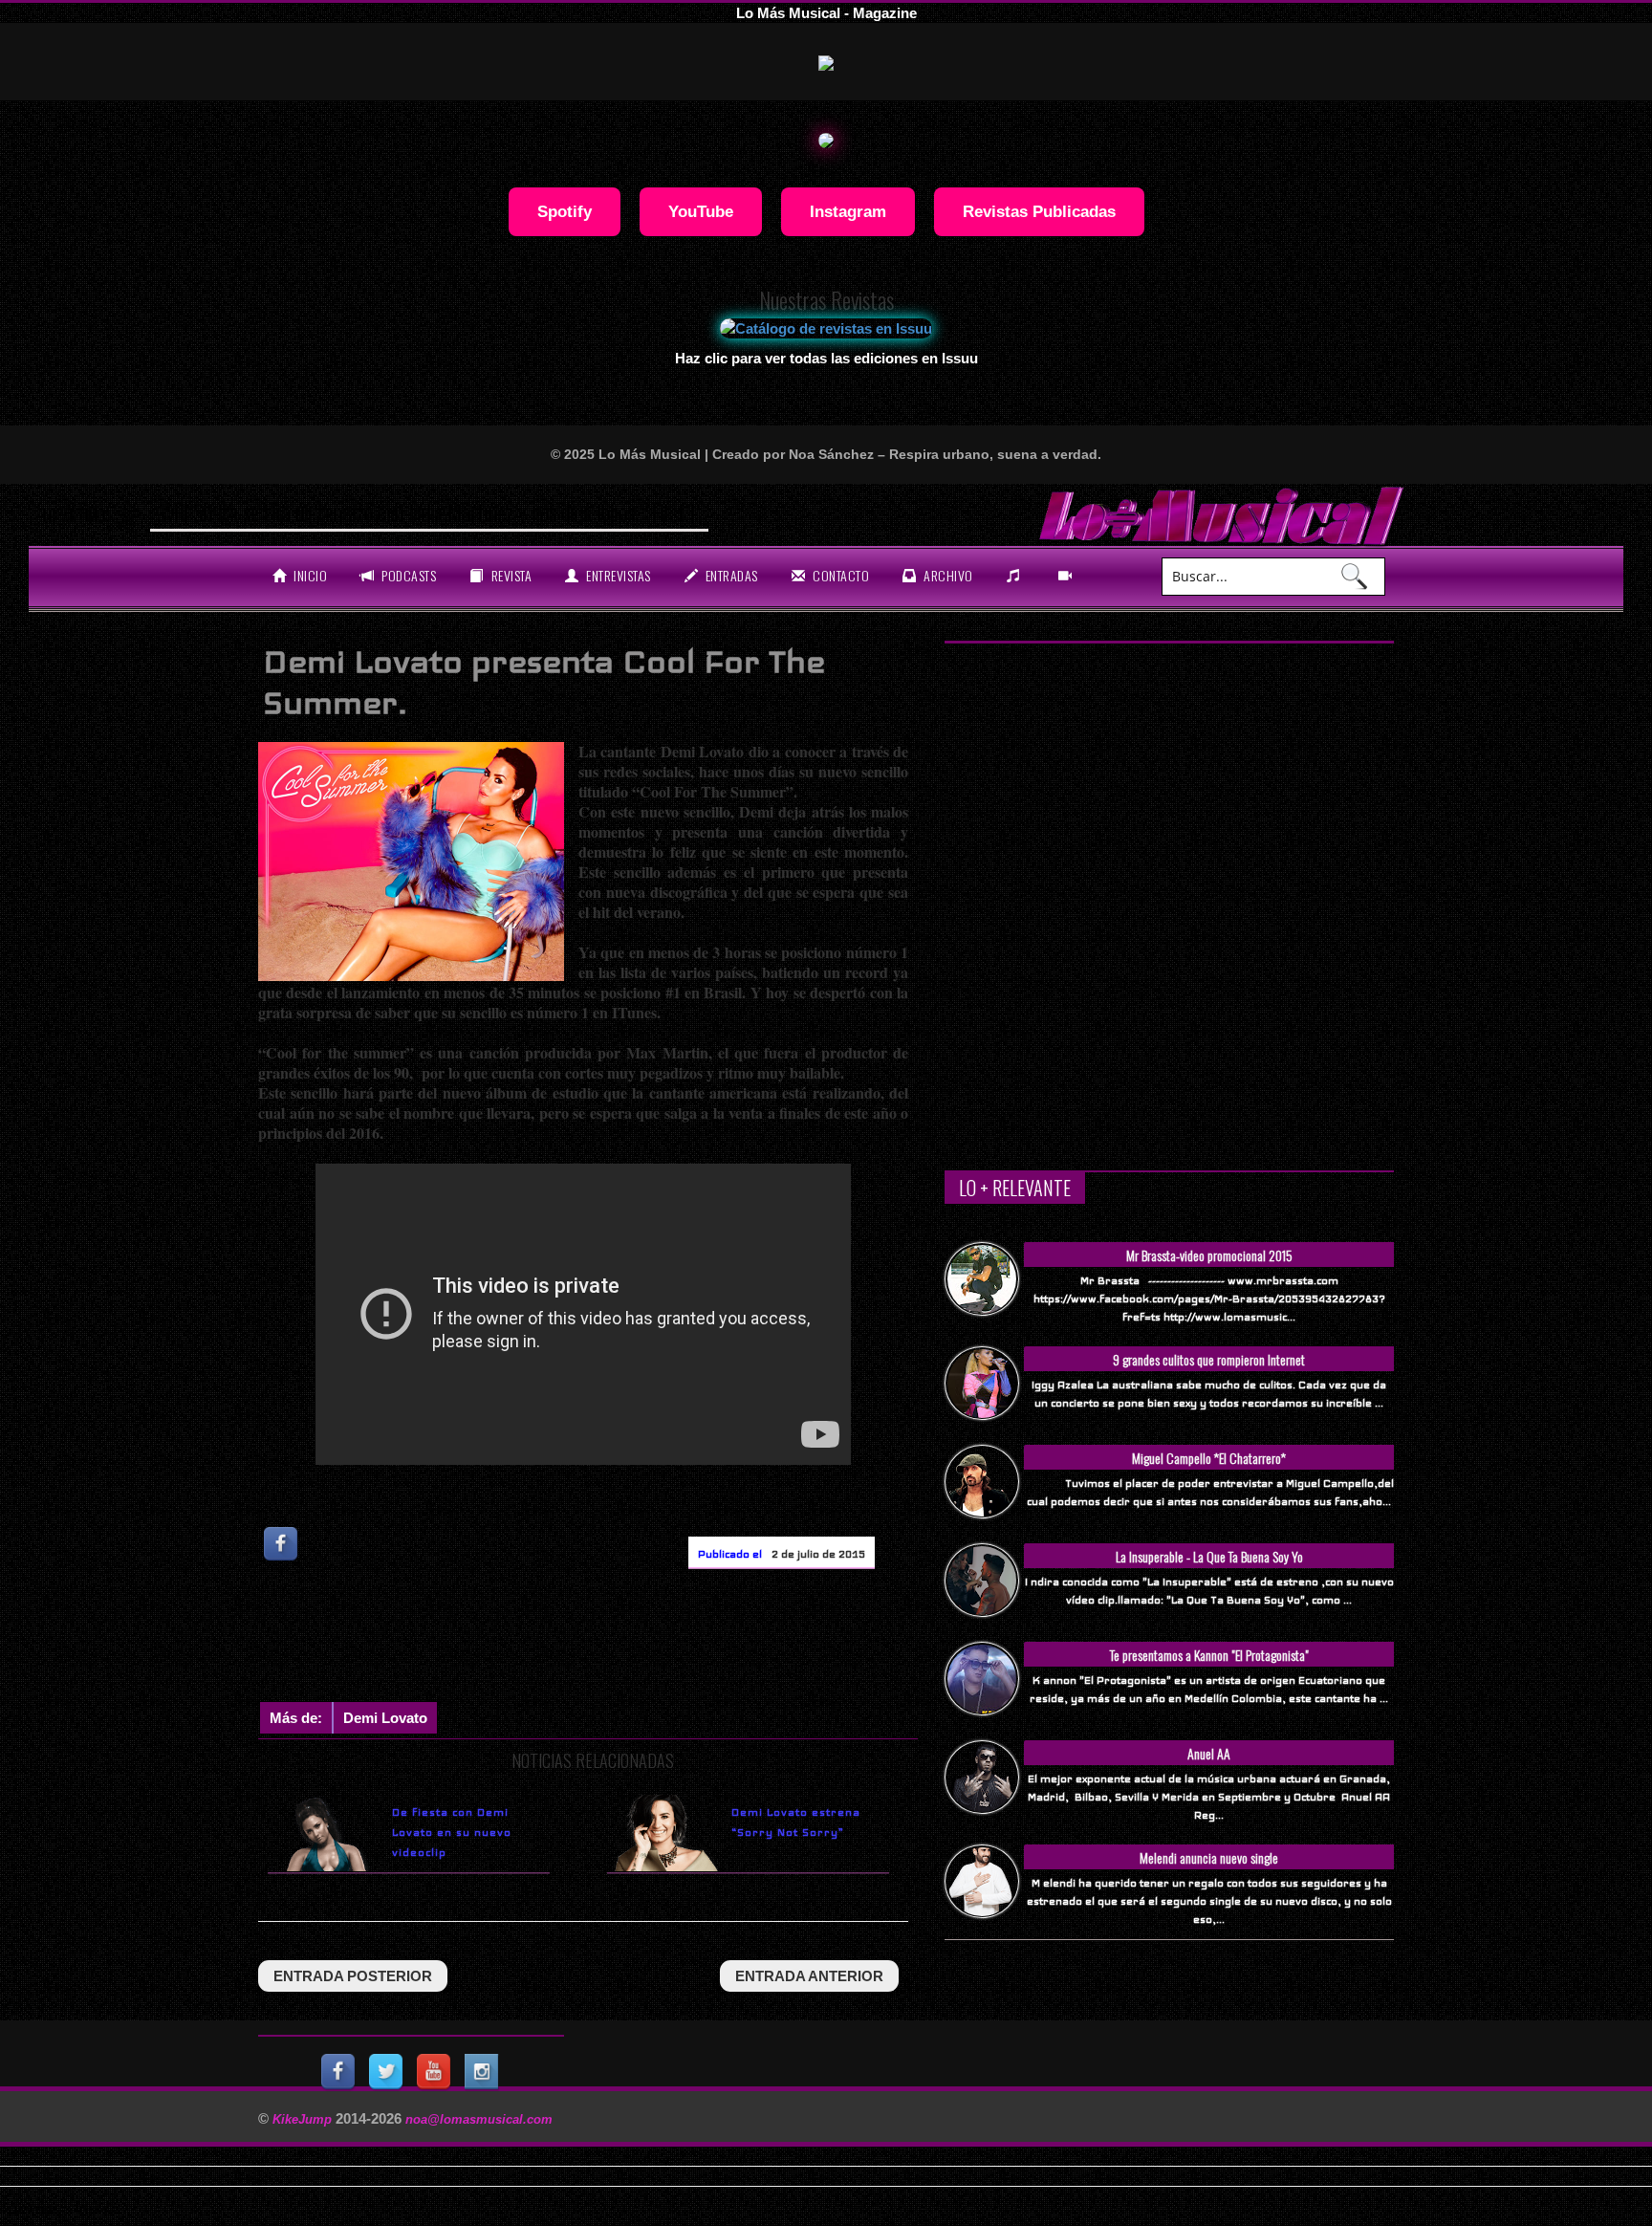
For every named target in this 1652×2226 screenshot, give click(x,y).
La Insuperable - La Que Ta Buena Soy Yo (1209, 1556)
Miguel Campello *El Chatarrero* (1209, 1458)
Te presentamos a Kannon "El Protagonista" (1209, 1655)
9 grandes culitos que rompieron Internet (1209, 1359)
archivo (947, 575)
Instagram (848, 211)
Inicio (309, 575)
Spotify (565, 211)
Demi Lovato (385, 1718)
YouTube (701, 211)
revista (510, 575)
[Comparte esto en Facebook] (282, 1544)
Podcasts (408, 575)
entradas (730, 575)
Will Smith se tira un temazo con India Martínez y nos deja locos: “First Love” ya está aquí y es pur (523, 513)
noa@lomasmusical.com (479, 2119)
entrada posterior (353, 1976)
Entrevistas (617, 575)
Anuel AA (1209, 1753)
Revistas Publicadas (1039, 211)
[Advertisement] (606, 1640)
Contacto (840, 575)
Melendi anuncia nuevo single (1209, 1857)
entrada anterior (809, 1976)
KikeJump (304, 2119)
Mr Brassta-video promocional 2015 (1209, 1255)
